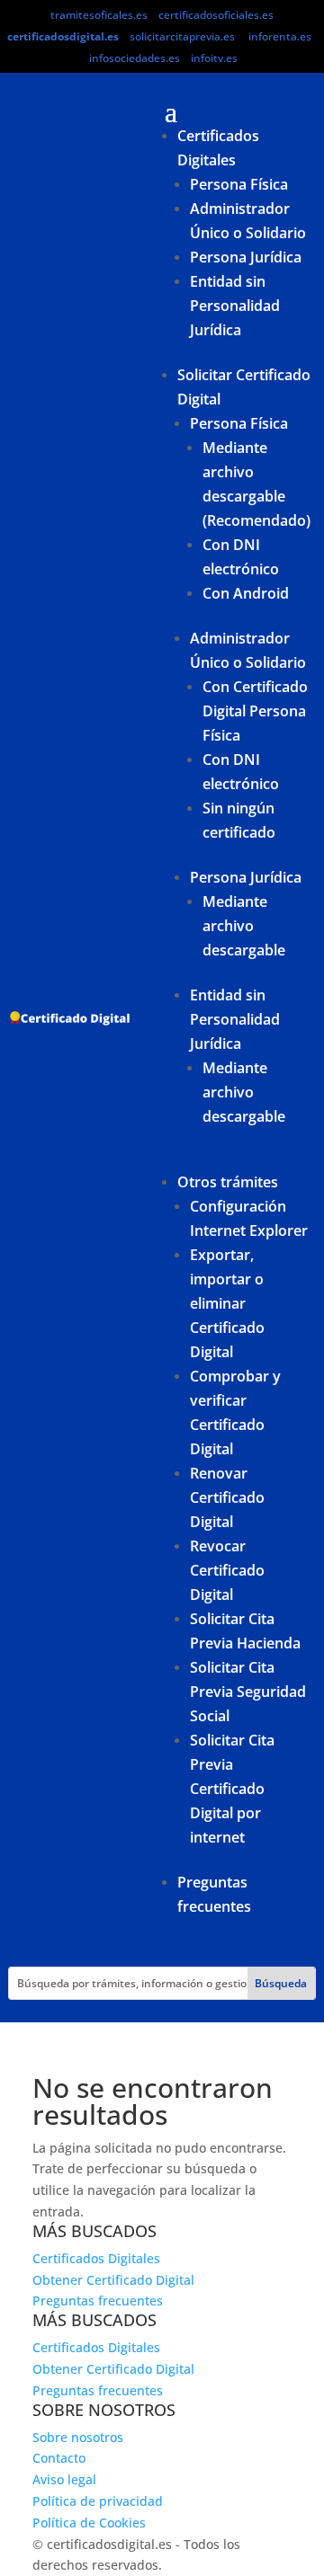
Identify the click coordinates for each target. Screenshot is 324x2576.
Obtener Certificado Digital (113, 2280)
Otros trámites (228, 1182)
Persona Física (239, 184)
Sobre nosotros (78, 2437)
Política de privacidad (98, 2501)
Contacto (59, 2458)
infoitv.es (214, 58)
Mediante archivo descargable (244, 926)
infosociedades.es (135, 58)
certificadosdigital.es (63, 36)
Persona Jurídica (246, 257)
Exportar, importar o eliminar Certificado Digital (227, 1303)
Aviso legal (64, 2479)
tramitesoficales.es (99, 15)
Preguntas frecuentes (98, 2301)
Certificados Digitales (96, 2258)
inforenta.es (280, 36)
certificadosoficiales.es (216, 15)
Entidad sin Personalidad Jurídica (235, 306)
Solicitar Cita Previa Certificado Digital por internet (232, 1789)
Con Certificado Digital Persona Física (255, 711)
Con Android (246, 593)
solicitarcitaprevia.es (182, 36)
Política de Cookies (89, 2523)
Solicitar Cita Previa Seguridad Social (248, 1692)
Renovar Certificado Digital (227, 1497)
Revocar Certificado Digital (227, 1570)
